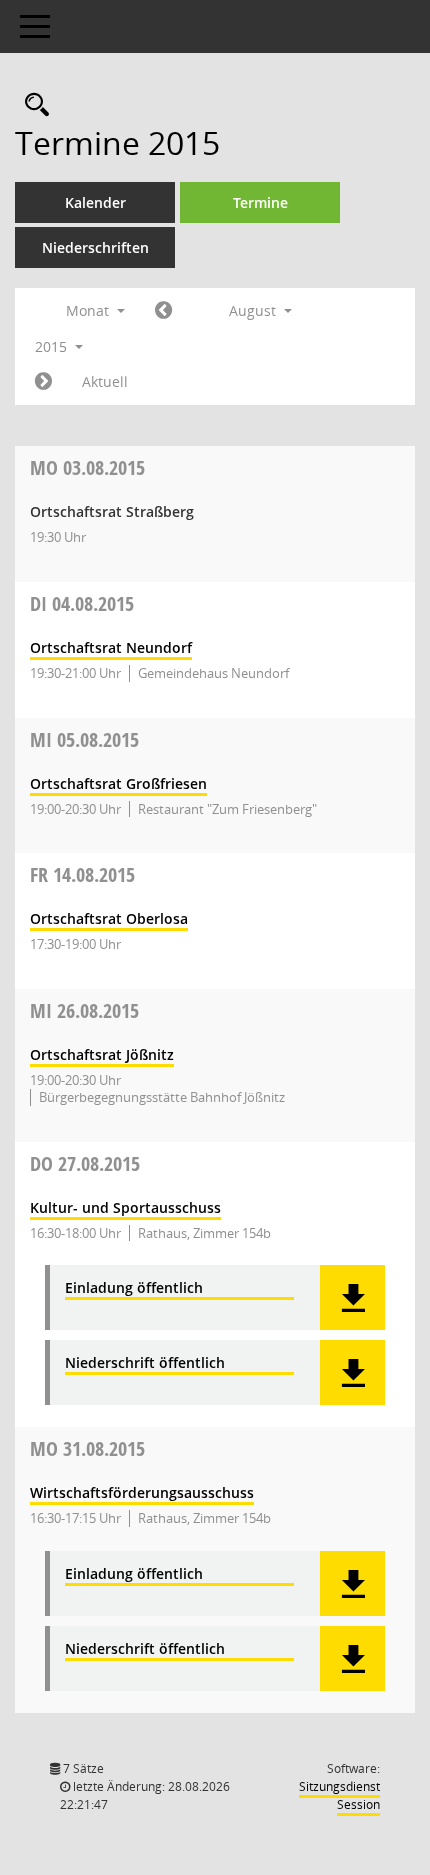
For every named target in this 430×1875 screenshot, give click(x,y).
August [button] (254, 310)
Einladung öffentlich (134, 1288)
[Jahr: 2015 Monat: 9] (43, 382)
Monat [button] (89, 310)
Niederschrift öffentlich (145, 1363)
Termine (260, 202)
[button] (352, 1297)
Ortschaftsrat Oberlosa (109, 918)
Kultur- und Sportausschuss (125, 1207)
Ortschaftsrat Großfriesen (118, 783)
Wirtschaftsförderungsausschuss (142, 1492)
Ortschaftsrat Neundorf (111, 647)
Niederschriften (95, 247)
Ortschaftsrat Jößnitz (102, 1054)
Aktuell (105, 381)
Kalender (95, 202)
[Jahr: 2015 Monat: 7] (163, 311)
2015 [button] (53, 346)
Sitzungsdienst (339, 1795)
